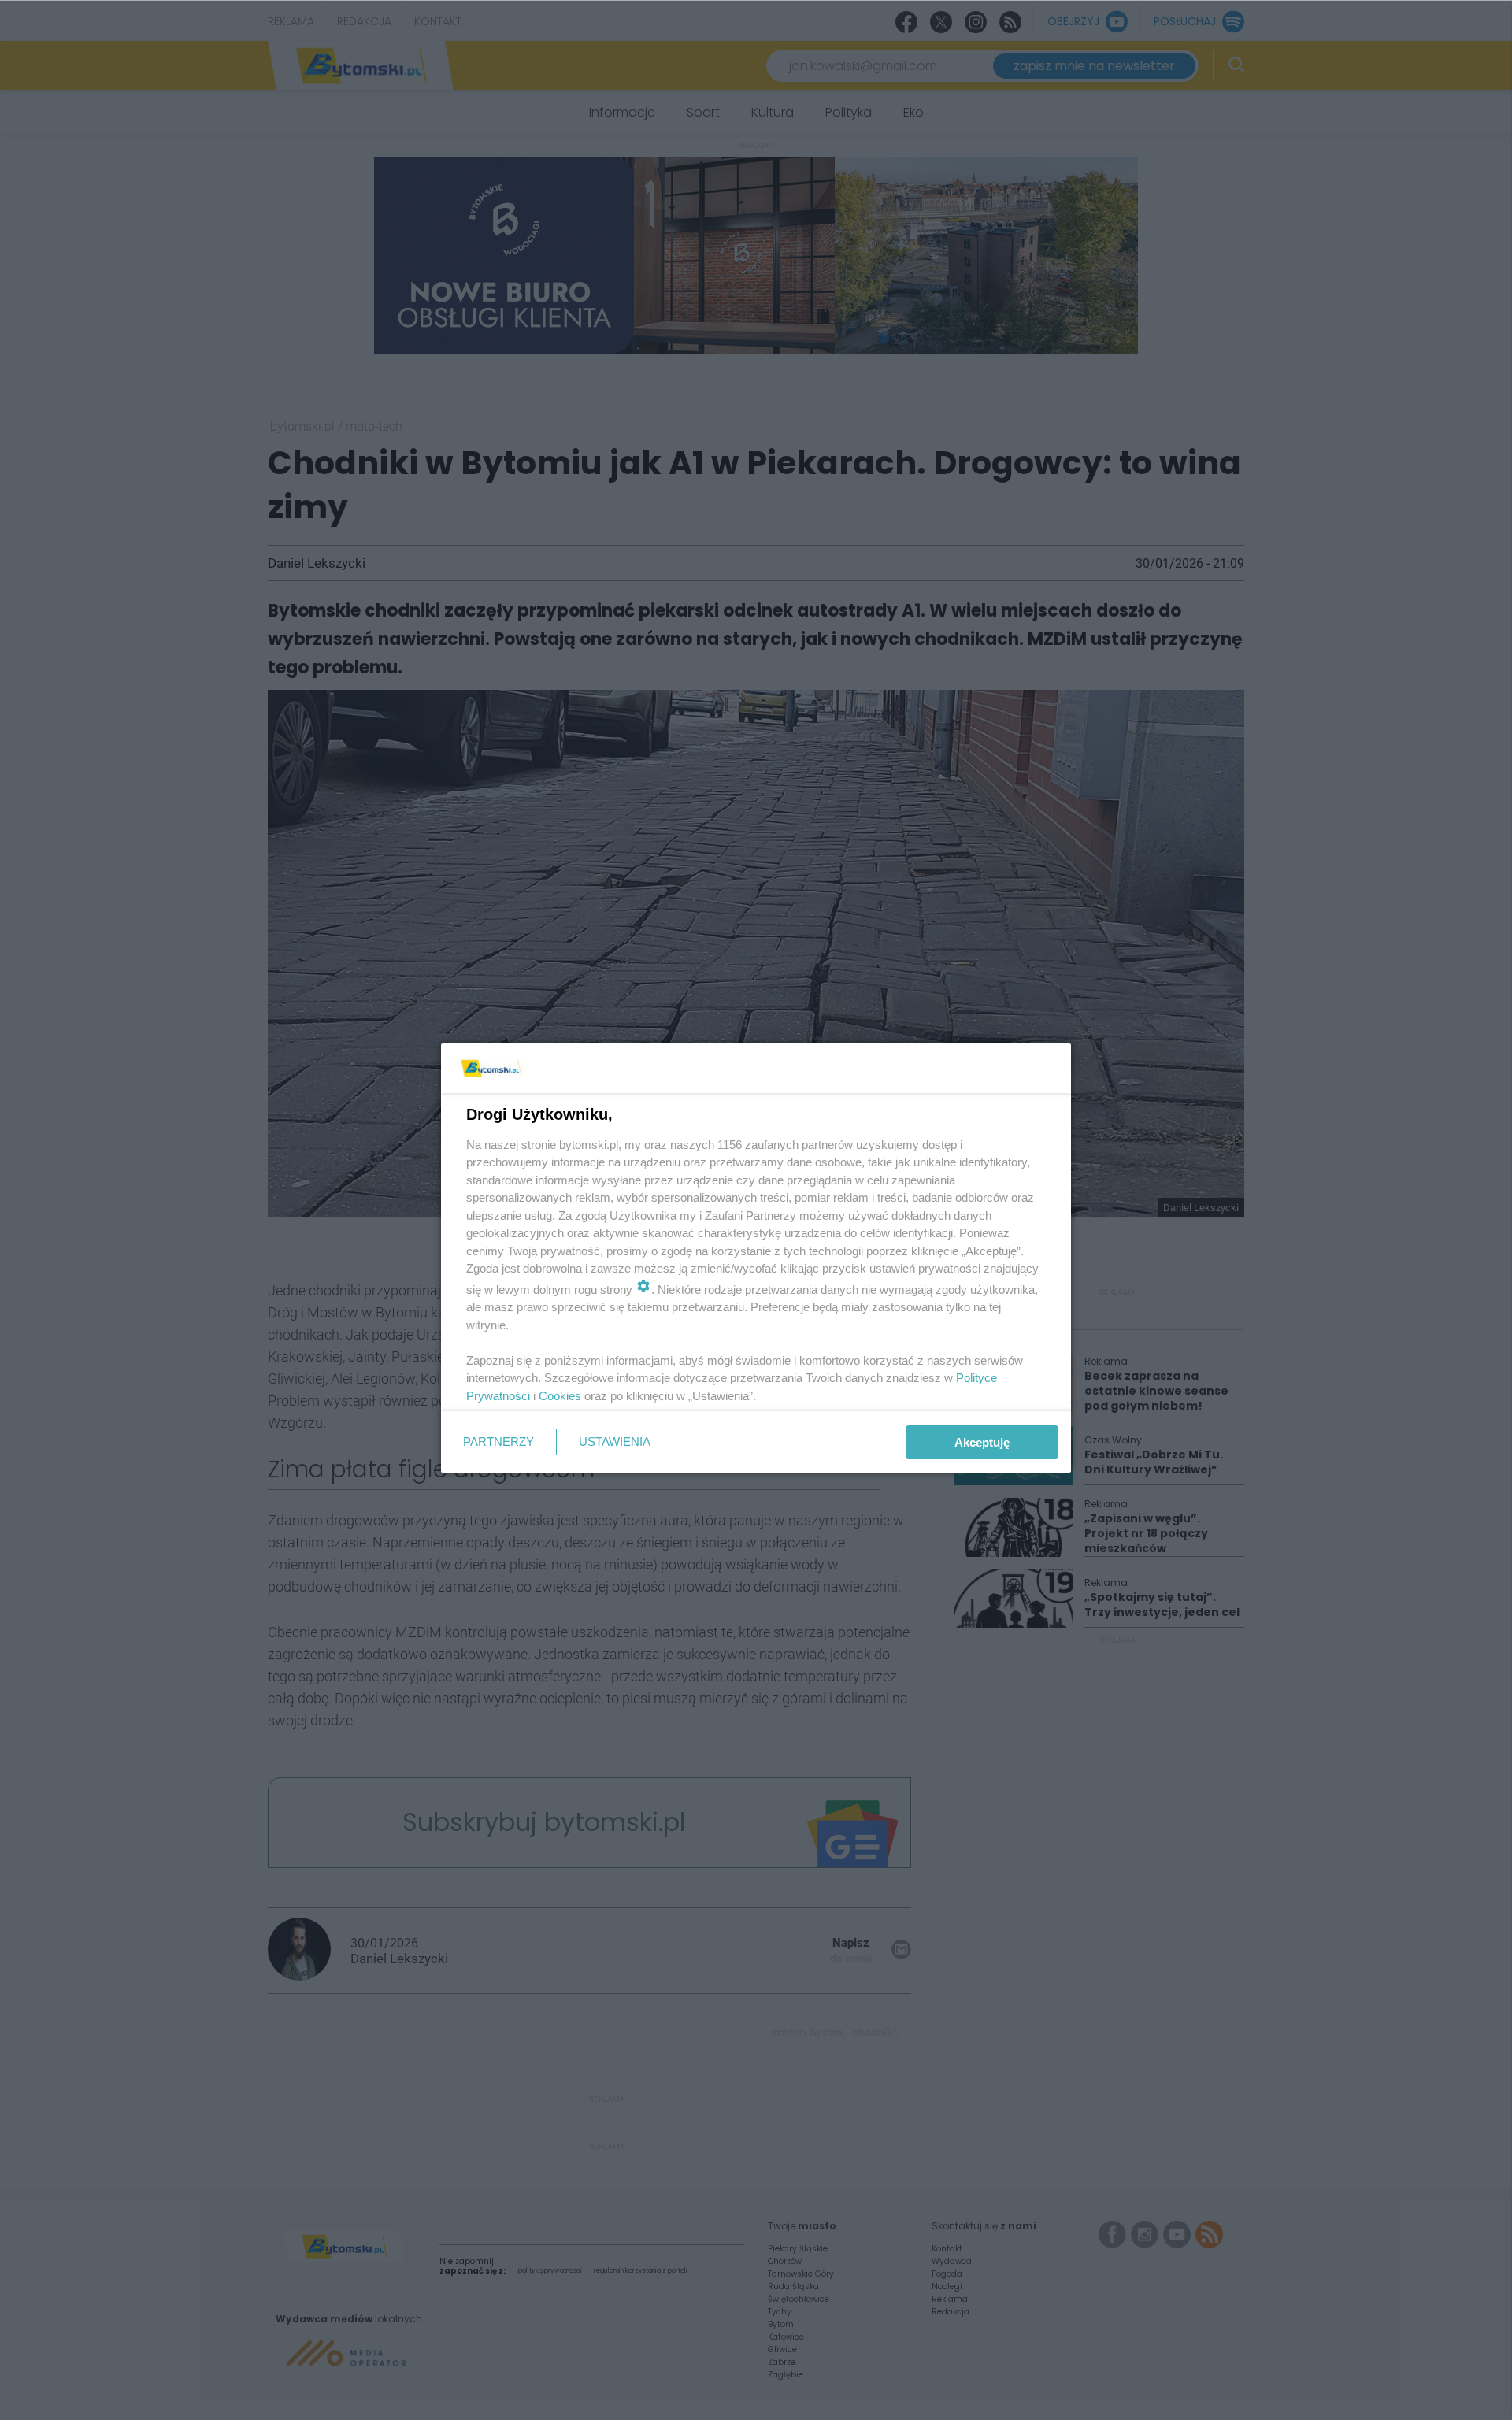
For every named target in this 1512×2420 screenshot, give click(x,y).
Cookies (560, 1396)
